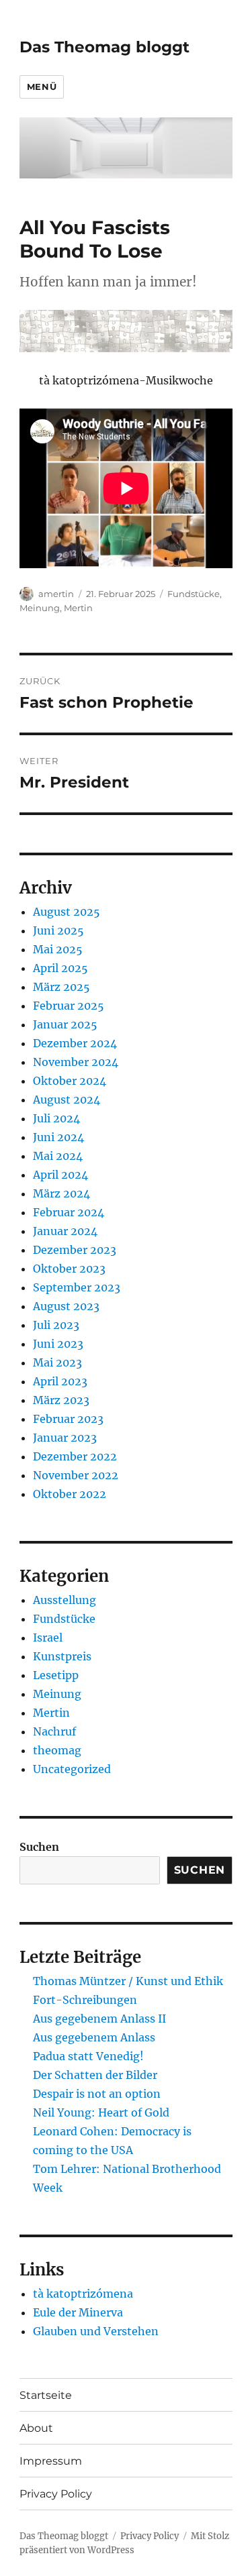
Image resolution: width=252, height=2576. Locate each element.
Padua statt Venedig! (88, 2056)
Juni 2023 (58, 1344)
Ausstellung (65, 1600)
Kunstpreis (62, 1656)
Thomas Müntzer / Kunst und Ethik (128, 1981)
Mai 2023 (57, 1362)
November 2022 (76, 1475)
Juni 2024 (58, 1137)
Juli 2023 (56, 1325)
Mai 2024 (58, 1156)
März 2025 (61, 987)
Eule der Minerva (78, 2312)
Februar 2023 (68, 1419)
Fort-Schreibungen (85, 2000)
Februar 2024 (69, 1212)
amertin (56, 594)
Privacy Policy (56, 2494)
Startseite (46, 2395)
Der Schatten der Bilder (95, 2075)
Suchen (39, 1847)
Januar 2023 (65, 1438)
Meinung (40, 608)
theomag (57, 1750)
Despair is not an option (97, 2094)
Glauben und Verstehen (96, 2331)
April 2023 (60, 1381)
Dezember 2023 (75, 1250)
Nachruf (54, 1731)
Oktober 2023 (69, 1269)
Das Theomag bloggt (104, 47)
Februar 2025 (69, 1006)
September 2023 (77, 1287)
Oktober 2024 (70, 1081)
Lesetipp (56, 1675)
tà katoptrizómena (83, 2294)
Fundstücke (194, 594)
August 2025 (67, 912)
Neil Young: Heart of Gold (101, 2112)
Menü (42, 87)
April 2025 (60, 968)
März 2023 (61, 1400)
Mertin (78, 608)
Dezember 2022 (75, 1456)
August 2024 (67, 1099)
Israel (48, 1638)
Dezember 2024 (75, 1043)
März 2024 (61, 1193)
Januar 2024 (65, 1231)
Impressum (51, 2461)
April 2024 (60, 1175)
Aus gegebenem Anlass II (99, 2019)
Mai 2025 (58, 949)
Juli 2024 (56, 1118)
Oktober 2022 (70, 1494)
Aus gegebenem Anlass (94, 2037)
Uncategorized (72, 1769)
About (36, 2428)
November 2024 (76, 1062)
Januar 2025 (65, 1024)
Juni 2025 (58, 930)
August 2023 (66, 1306)
